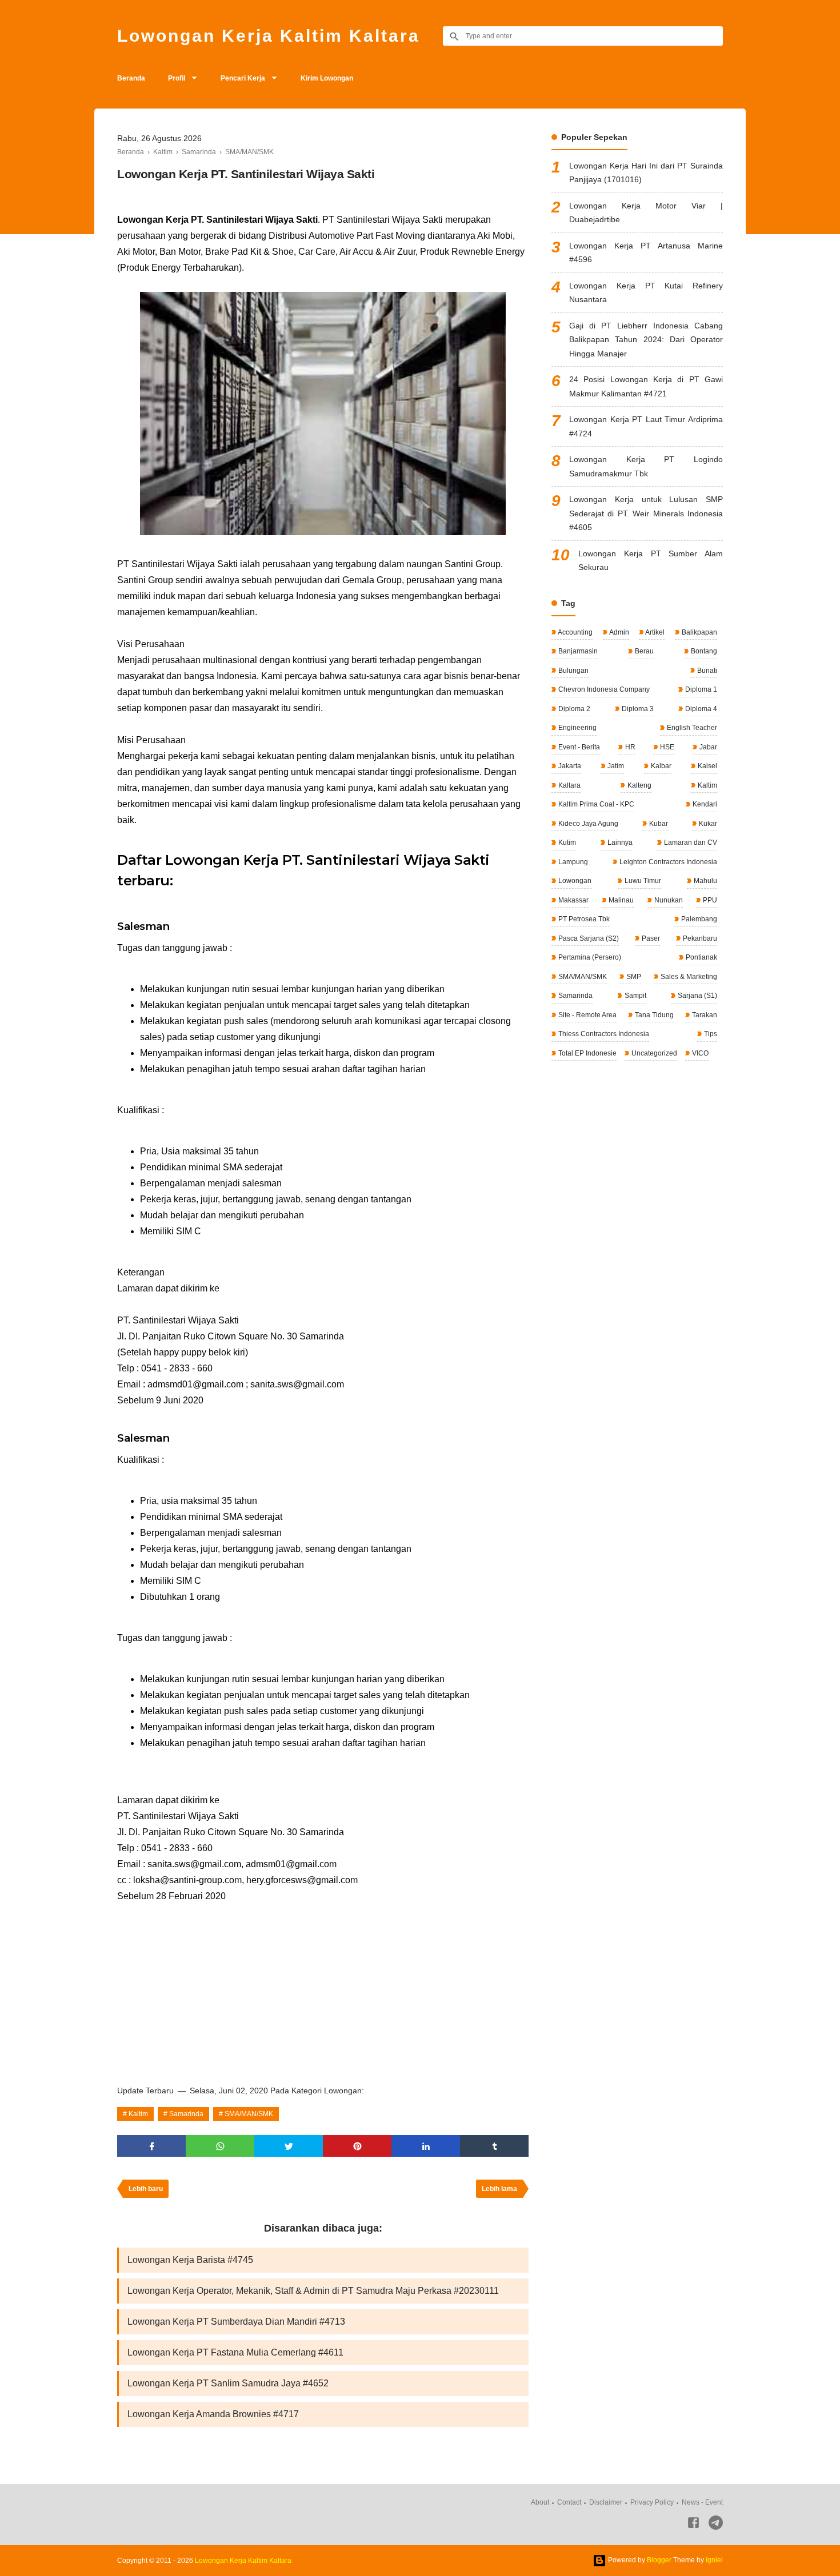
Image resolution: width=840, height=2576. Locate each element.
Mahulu (705, 881)
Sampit (635, 996)
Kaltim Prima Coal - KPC (595, 804)
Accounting (575, 632)
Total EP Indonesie (587, 1053)
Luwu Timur (642, 881)
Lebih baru (146, 2189)
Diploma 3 (637, 709)
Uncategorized (653, 1053)
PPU (709, 900)
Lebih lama (499, 2189)
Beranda (131, 78)
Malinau (620, 900)
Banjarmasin (577, 651)
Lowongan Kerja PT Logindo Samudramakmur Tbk (646, 466)
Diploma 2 (573, 709)
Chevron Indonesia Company (603, 689)
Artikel (654, 632)
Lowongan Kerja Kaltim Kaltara (269, 36)
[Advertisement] (323, 1990)
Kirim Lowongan (327, 78)
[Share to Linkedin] (426, 2146)
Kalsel (707, 766)
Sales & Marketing (688, 977)
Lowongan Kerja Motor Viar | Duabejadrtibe (646, 213)
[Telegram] (716, 2525)
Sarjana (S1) (697, 996)
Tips (710, 1034)
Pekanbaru (699, 938)
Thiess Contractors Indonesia (603, 1034)
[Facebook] (693, 2525)
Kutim (566, 842)
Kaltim (138, 2114)
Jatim (615, 766)
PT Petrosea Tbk (583, 919)
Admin (619, 632)
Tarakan (704, 1015)
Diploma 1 (700, 689)
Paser (650, 938)
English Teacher (691, 728)
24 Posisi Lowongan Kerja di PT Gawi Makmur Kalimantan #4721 (646, 386)
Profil (177, 78)
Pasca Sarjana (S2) (588, 938)
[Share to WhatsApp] (220, 2146)
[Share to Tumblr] (494, 2146)
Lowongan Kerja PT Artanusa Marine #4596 (646, 253)
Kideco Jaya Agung (587, 824)
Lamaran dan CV (690, 842)
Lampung (572, 862)
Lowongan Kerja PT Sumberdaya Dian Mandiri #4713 (236, 2322)
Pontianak (701, 957)
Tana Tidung (653, 1015)
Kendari (704, 804)
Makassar (573, 900)
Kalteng (639, 785)
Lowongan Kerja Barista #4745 (190, 2260)
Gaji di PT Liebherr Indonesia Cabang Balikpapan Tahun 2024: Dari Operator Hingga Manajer (646, 340)
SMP (633, 977)
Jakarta (569, 766)
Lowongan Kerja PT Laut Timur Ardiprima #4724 (646, 426)
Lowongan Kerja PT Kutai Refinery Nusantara (646, 293)
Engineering (577, 728)
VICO (699, 1053)
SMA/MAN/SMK (249, 2114)
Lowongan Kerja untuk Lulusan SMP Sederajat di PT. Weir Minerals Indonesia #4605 (646, 513)
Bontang (703, 651)
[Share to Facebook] (151, 2146)
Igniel (714, 2560)
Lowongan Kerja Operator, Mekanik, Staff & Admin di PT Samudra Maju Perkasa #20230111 (313, 2291)
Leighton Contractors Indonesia (667, 862)
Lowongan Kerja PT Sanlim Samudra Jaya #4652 (228, 2383)
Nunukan (668, 900)
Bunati (706, 671)
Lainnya (619, 842)
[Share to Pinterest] (357, 2146)
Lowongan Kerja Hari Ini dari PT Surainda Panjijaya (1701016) (646, 173)
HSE (666, 747)
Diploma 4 (700, 709)
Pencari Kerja (243, 78)
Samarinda (186, 2114)
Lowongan (574, 881)
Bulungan (573, 671)
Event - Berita (578, 747)
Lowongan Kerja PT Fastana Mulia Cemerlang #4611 (235, 2352)
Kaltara (569, 785)
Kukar (707, 824)
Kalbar (660, 766)
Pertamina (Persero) (589, 957)
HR (629, 747)
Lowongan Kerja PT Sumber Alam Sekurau (651, 561)
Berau (643, 651)
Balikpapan (699, 632)
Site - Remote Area (587, 1015)
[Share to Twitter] (289, 2146)
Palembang (698, 919)
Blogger (659, 2560)
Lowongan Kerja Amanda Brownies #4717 (213, 2414)
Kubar (658, 824)
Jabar (707, 747)
